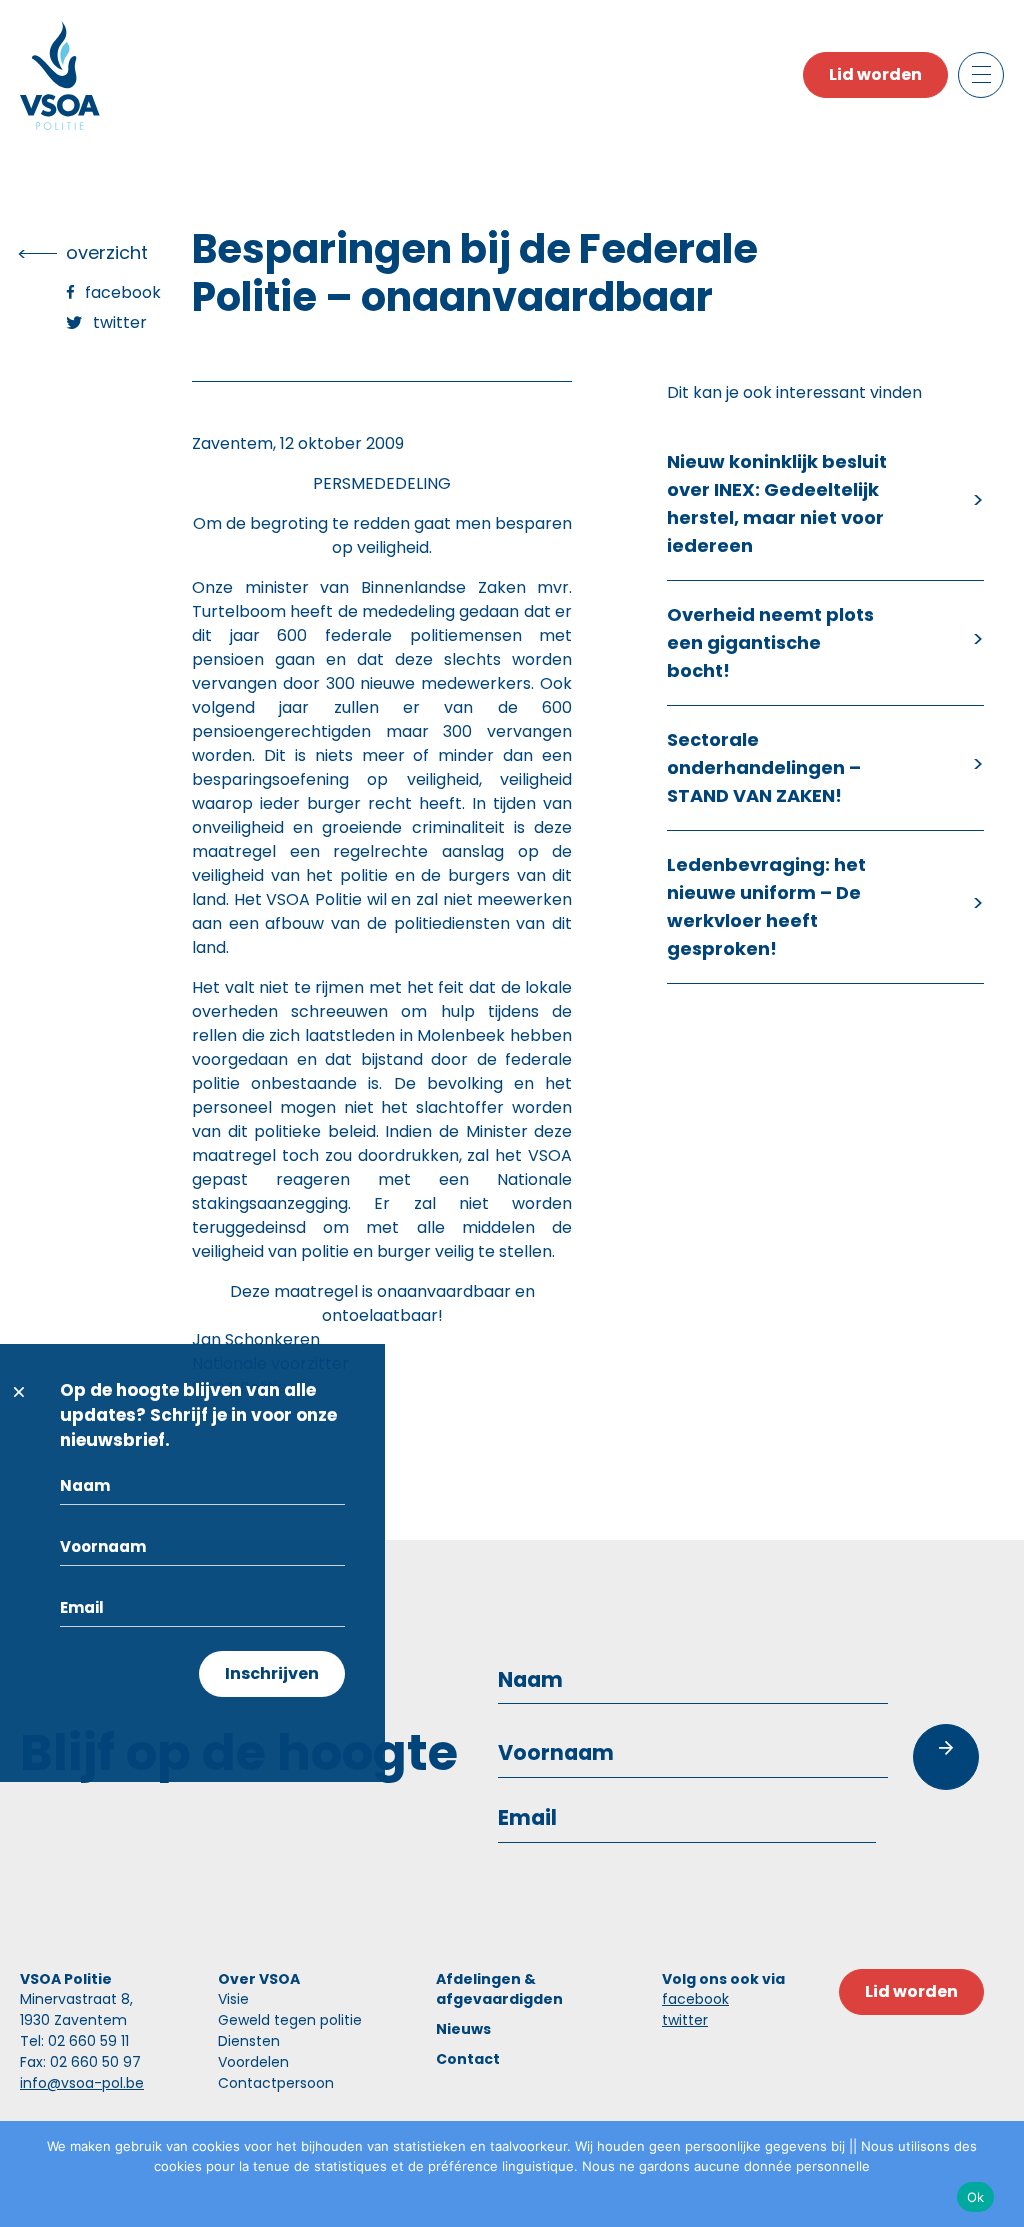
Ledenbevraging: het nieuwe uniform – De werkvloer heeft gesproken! (766, 906)
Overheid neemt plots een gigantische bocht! (770, 642)
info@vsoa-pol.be (82, 2083)
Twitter (120, 322)
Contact (468, 2059)
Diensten (249, 2041)
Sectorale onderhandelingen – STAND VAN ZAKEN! (764, 767)
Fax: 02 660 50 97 (80, 2062)
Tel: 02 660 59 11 (74, 2041)
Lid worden (875, 74)
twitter (685, 2020)
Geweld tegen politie (290, 2020)
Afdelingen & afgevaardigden (499, 1989)
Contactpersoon (276, 2083)
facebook (695, 1999)
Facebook (123, 292)
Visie (233, 1999)
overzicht (107, 252)
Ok (976, 2197)
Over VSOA (259, 1979)
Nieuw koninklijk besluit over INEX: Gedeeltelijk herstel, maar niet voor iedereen (777, 503)
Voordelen (253, 2062)
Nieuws (463, 2029)
